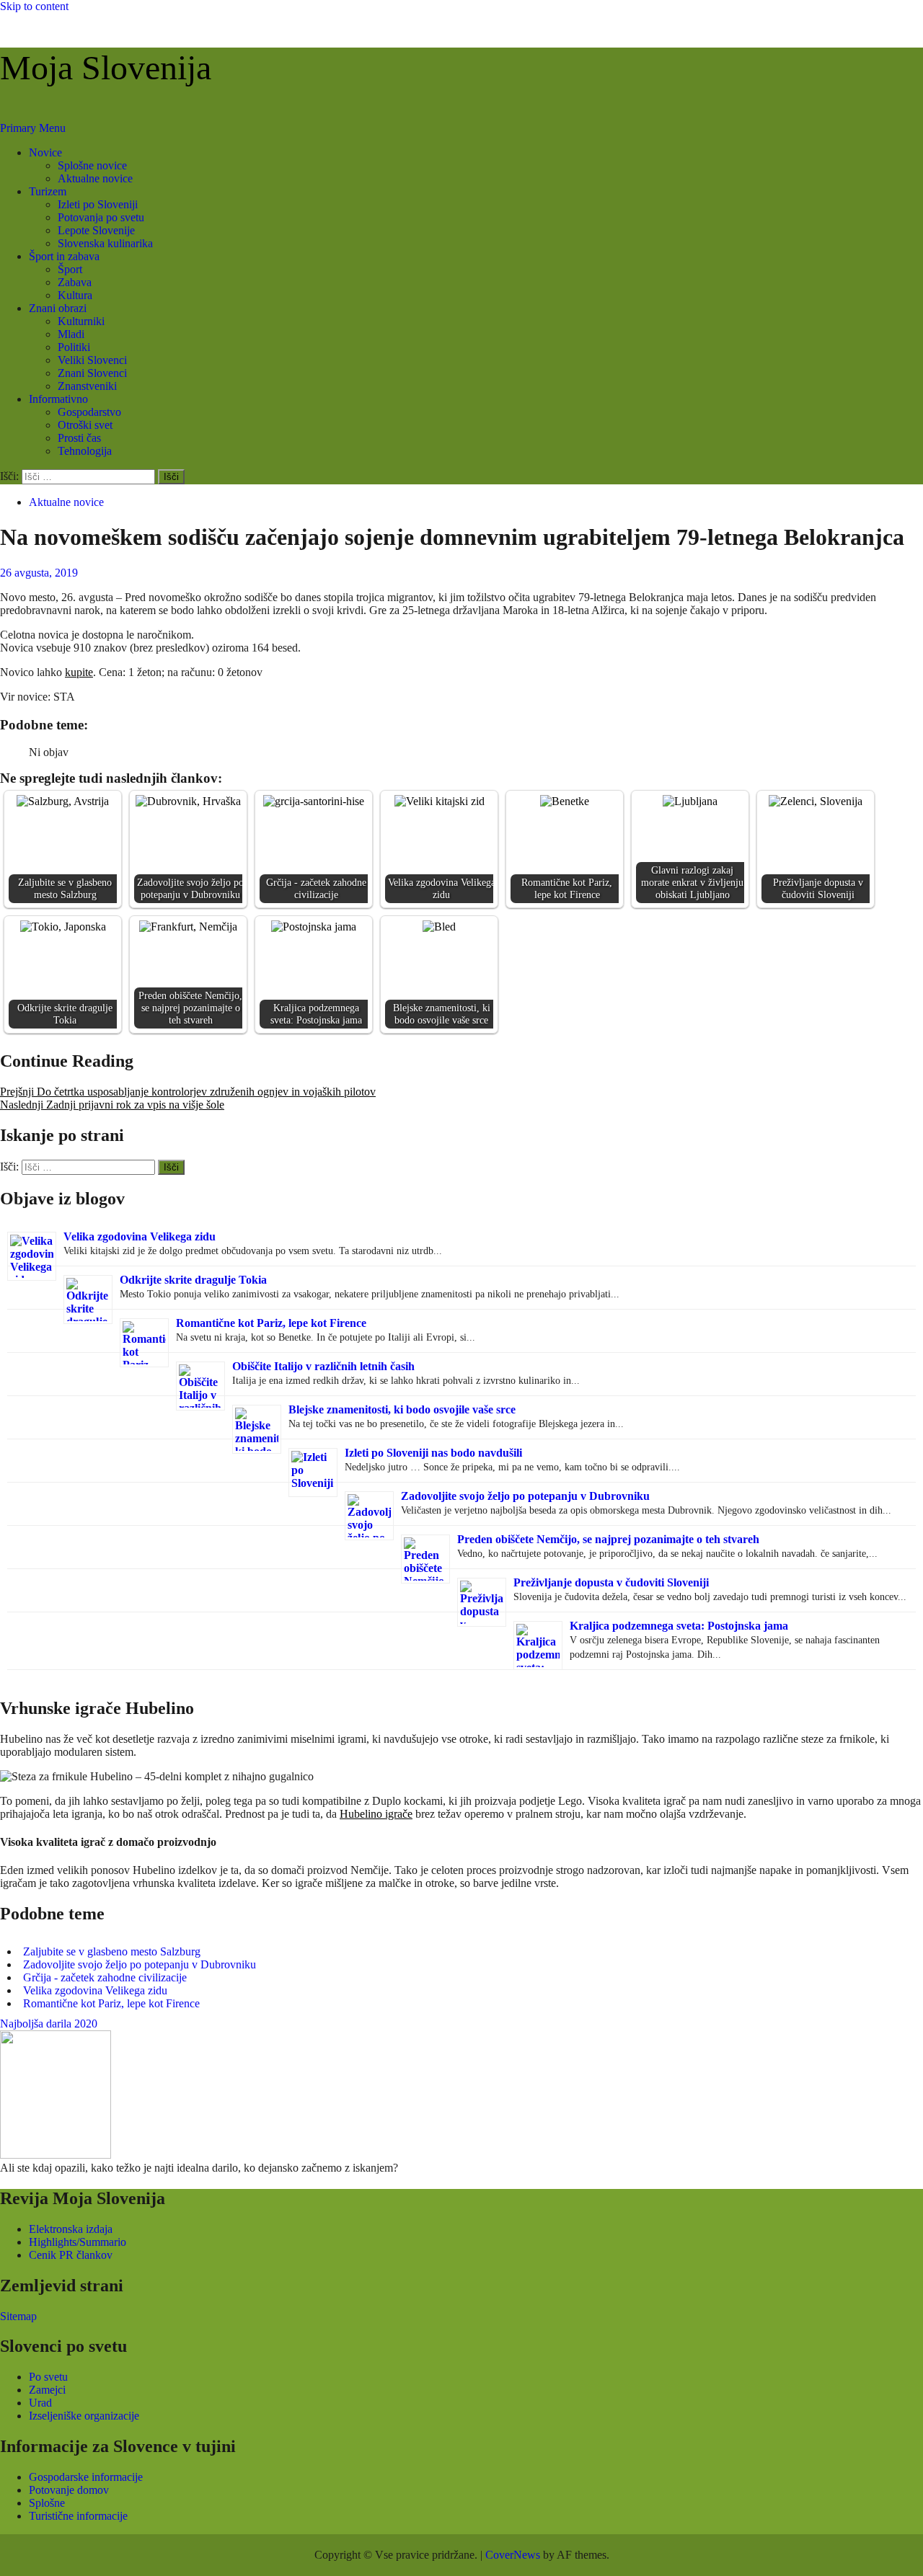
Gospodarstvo (89, 412)
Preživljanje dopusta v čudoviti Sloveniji (611, 1582)
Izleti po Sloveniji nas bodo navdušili (433, 1453)
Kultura (75, 295)
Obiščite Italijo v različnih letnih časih (323, 1366)
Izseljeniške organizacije (84, 2416)
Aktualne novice (95, 178)
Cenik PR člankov (71, 2255)
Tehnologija (85, 451)
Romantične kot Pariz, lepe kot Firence (271, 1323)
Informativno (58, 399)
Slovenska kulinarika (105, 243)
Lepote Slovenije (96, 230)
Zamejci (47, 2390)
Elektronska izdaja (71, 2229)
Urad (40, 2403)
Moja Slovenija (106, 67)
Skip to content (34, 6)
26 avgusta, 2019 (39, 573)
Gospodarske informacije (86, 2477)
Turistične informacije (78, 2516)
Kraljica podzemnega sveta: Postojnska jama (679, 1626)
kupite (79, 672)
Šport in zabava (64, 256)
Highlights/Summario (78, 2242)
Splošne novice (92, 165)
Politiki (74, 347)
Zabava (75, 282)
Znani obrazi (58, 308)
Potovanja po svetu (101, 217)
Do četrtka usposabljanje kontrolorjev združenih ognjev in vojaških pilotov (188, 1092)
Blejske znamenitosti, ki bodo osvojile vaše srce (402, 1409)
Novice (45, 152)
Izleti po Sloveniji (98, 204)
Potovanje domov (69, 2490)
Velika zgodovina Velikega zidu (140, 1236)
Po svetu (48, 2377)
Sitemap (18, 2316)
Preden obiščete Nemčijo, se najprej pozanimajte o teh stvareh (608, 1539)
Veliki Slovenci (92, 360)
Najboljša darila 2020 (49, 2024)
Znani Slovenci (92, 373)
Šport (70, 269)
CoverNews (513, 2555)
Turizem (48, 191)
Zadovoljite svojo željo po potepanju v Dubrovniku (525, 1496)
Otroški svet (85, 425)
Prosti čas (79, 438)
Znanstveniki (87, 386)
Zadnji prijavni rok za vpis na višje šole (112, 1105)
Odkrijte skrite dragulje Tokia (193, 1280)
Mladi (71, 334)
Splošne (47, 2503)
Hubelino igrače (376, 1814)
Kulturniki (81, 321)
